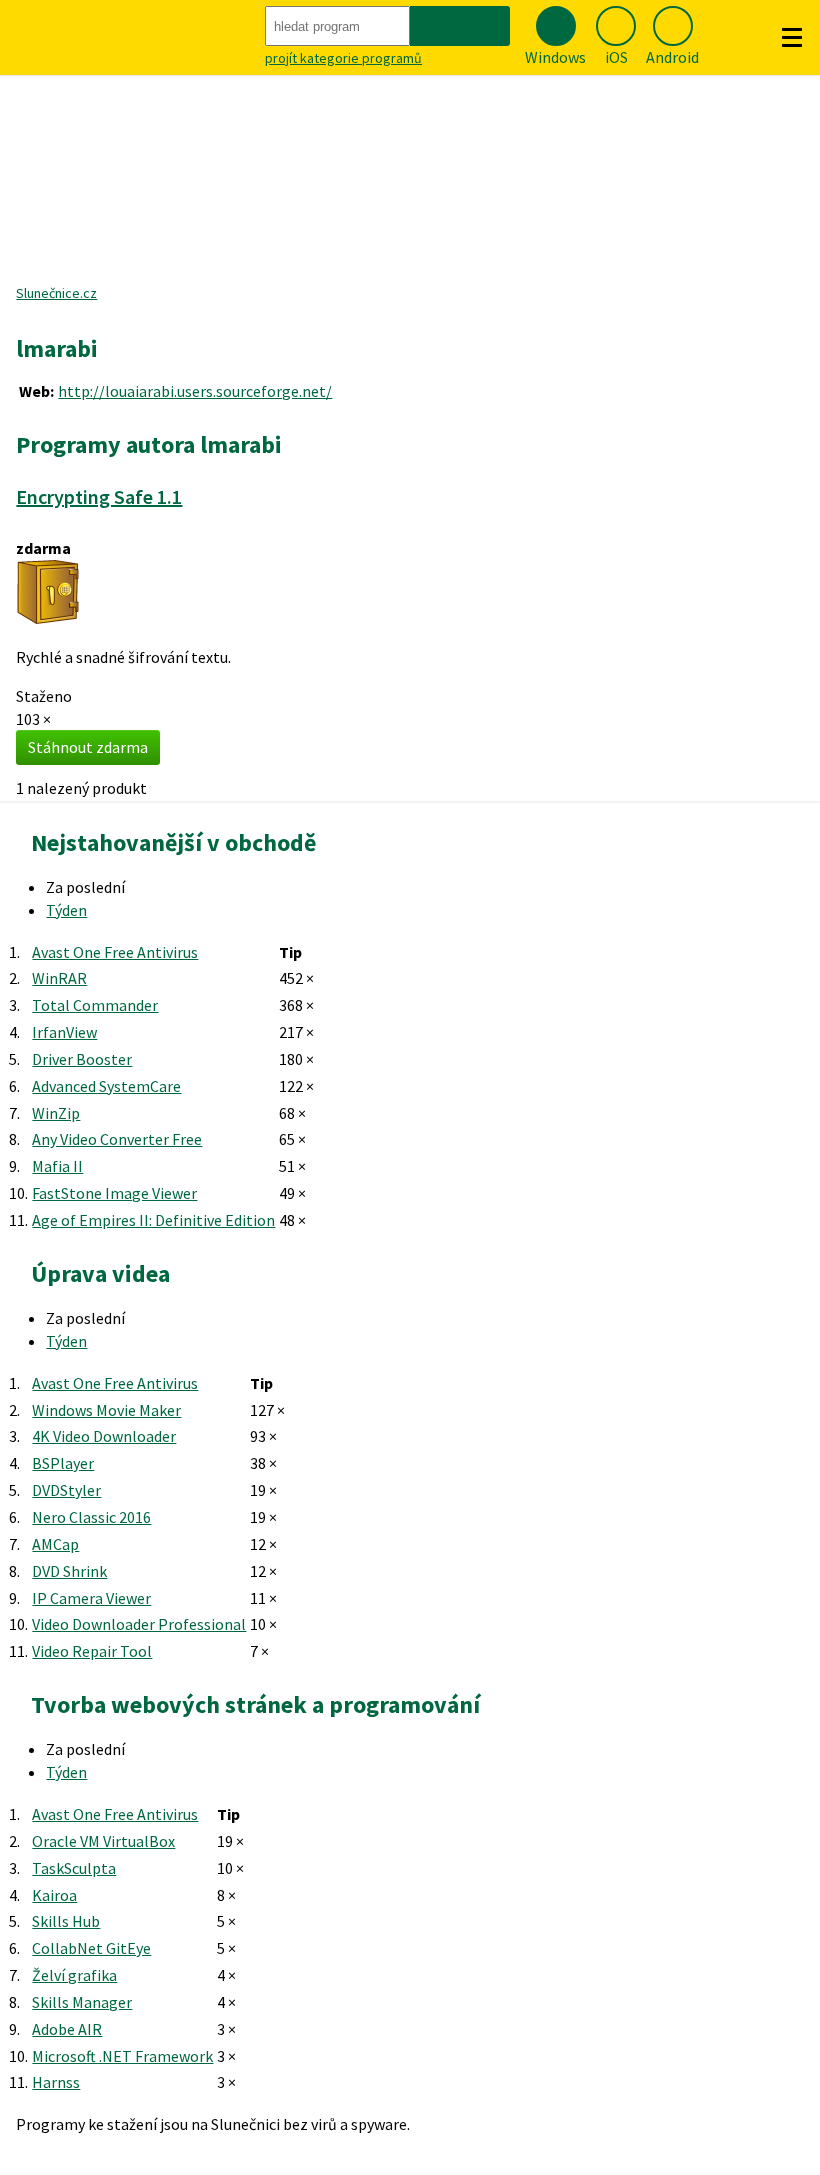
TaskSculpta (74, 1868)
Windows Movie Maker (106, 1410)
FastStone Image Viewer (114, 1193)
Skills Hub (66, 1921)
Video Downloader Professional (139, 1624)
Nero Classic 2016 (91, 1517)
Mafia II (57, 1166)
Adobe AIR (67, 2029)
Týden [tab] (66, 910)
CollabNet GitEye (91, 1948)
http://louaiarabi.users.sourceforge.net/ (195, 391)
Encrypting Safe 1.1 (99, 496)
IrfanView (64, 1032)
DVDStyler (66, 1490)
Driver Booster (82, 1059)
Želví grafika (74, 1975)
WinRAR (59, 978)
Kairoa (54, 1895)
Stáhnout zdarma (88, 747)
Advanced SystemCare (106, 1086)
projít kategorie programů (343, 58)
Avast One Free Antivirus (115, 952)
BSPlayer (63, 1463)
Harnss (56, 2082)
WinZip (56, 1113)
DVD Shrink (69, 1571)
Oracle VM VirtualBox (103, 1841)
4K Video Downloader (104, 1436)
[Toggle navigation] (792, 38)
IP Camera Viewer (91, 1598)
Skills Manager (82, 2002)
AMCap (55, 1544)
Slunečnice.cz (56, 293)
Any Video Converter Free (117, 1139)
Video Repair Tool (92, 1651)
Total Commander (95, 1005)
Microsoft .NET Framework (122, 2056)
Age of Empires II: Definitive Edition (153, 1220)
